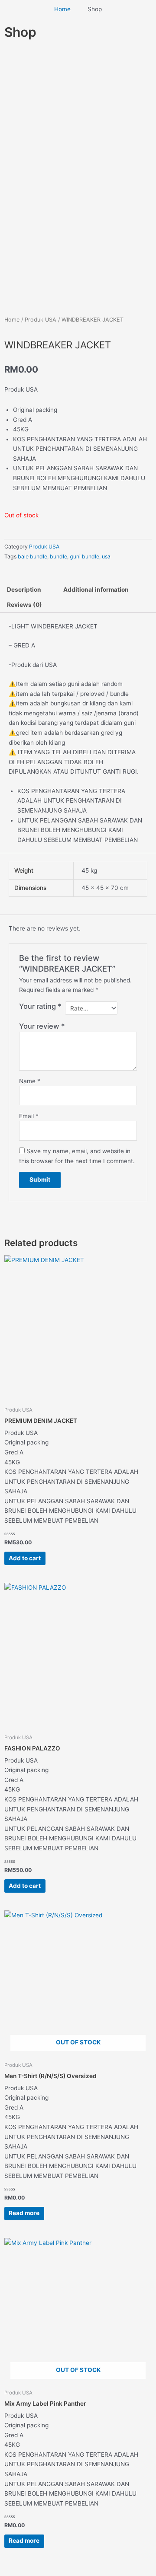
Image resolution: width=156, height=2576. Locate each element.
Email (29, 1116)
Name (30, 1081)
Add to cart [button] (25, 1558)
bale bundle (32, 556)
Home (12, 320)
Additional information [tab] (96, 590)
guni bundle (84, 556)
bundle (58, 556)
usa (106, 556)
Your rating (40, 1006)
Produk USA (41, 320)
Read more (24, 2213)
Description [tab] (24, 590)
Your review (42, 1026)
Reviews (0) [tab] (24, 605)
